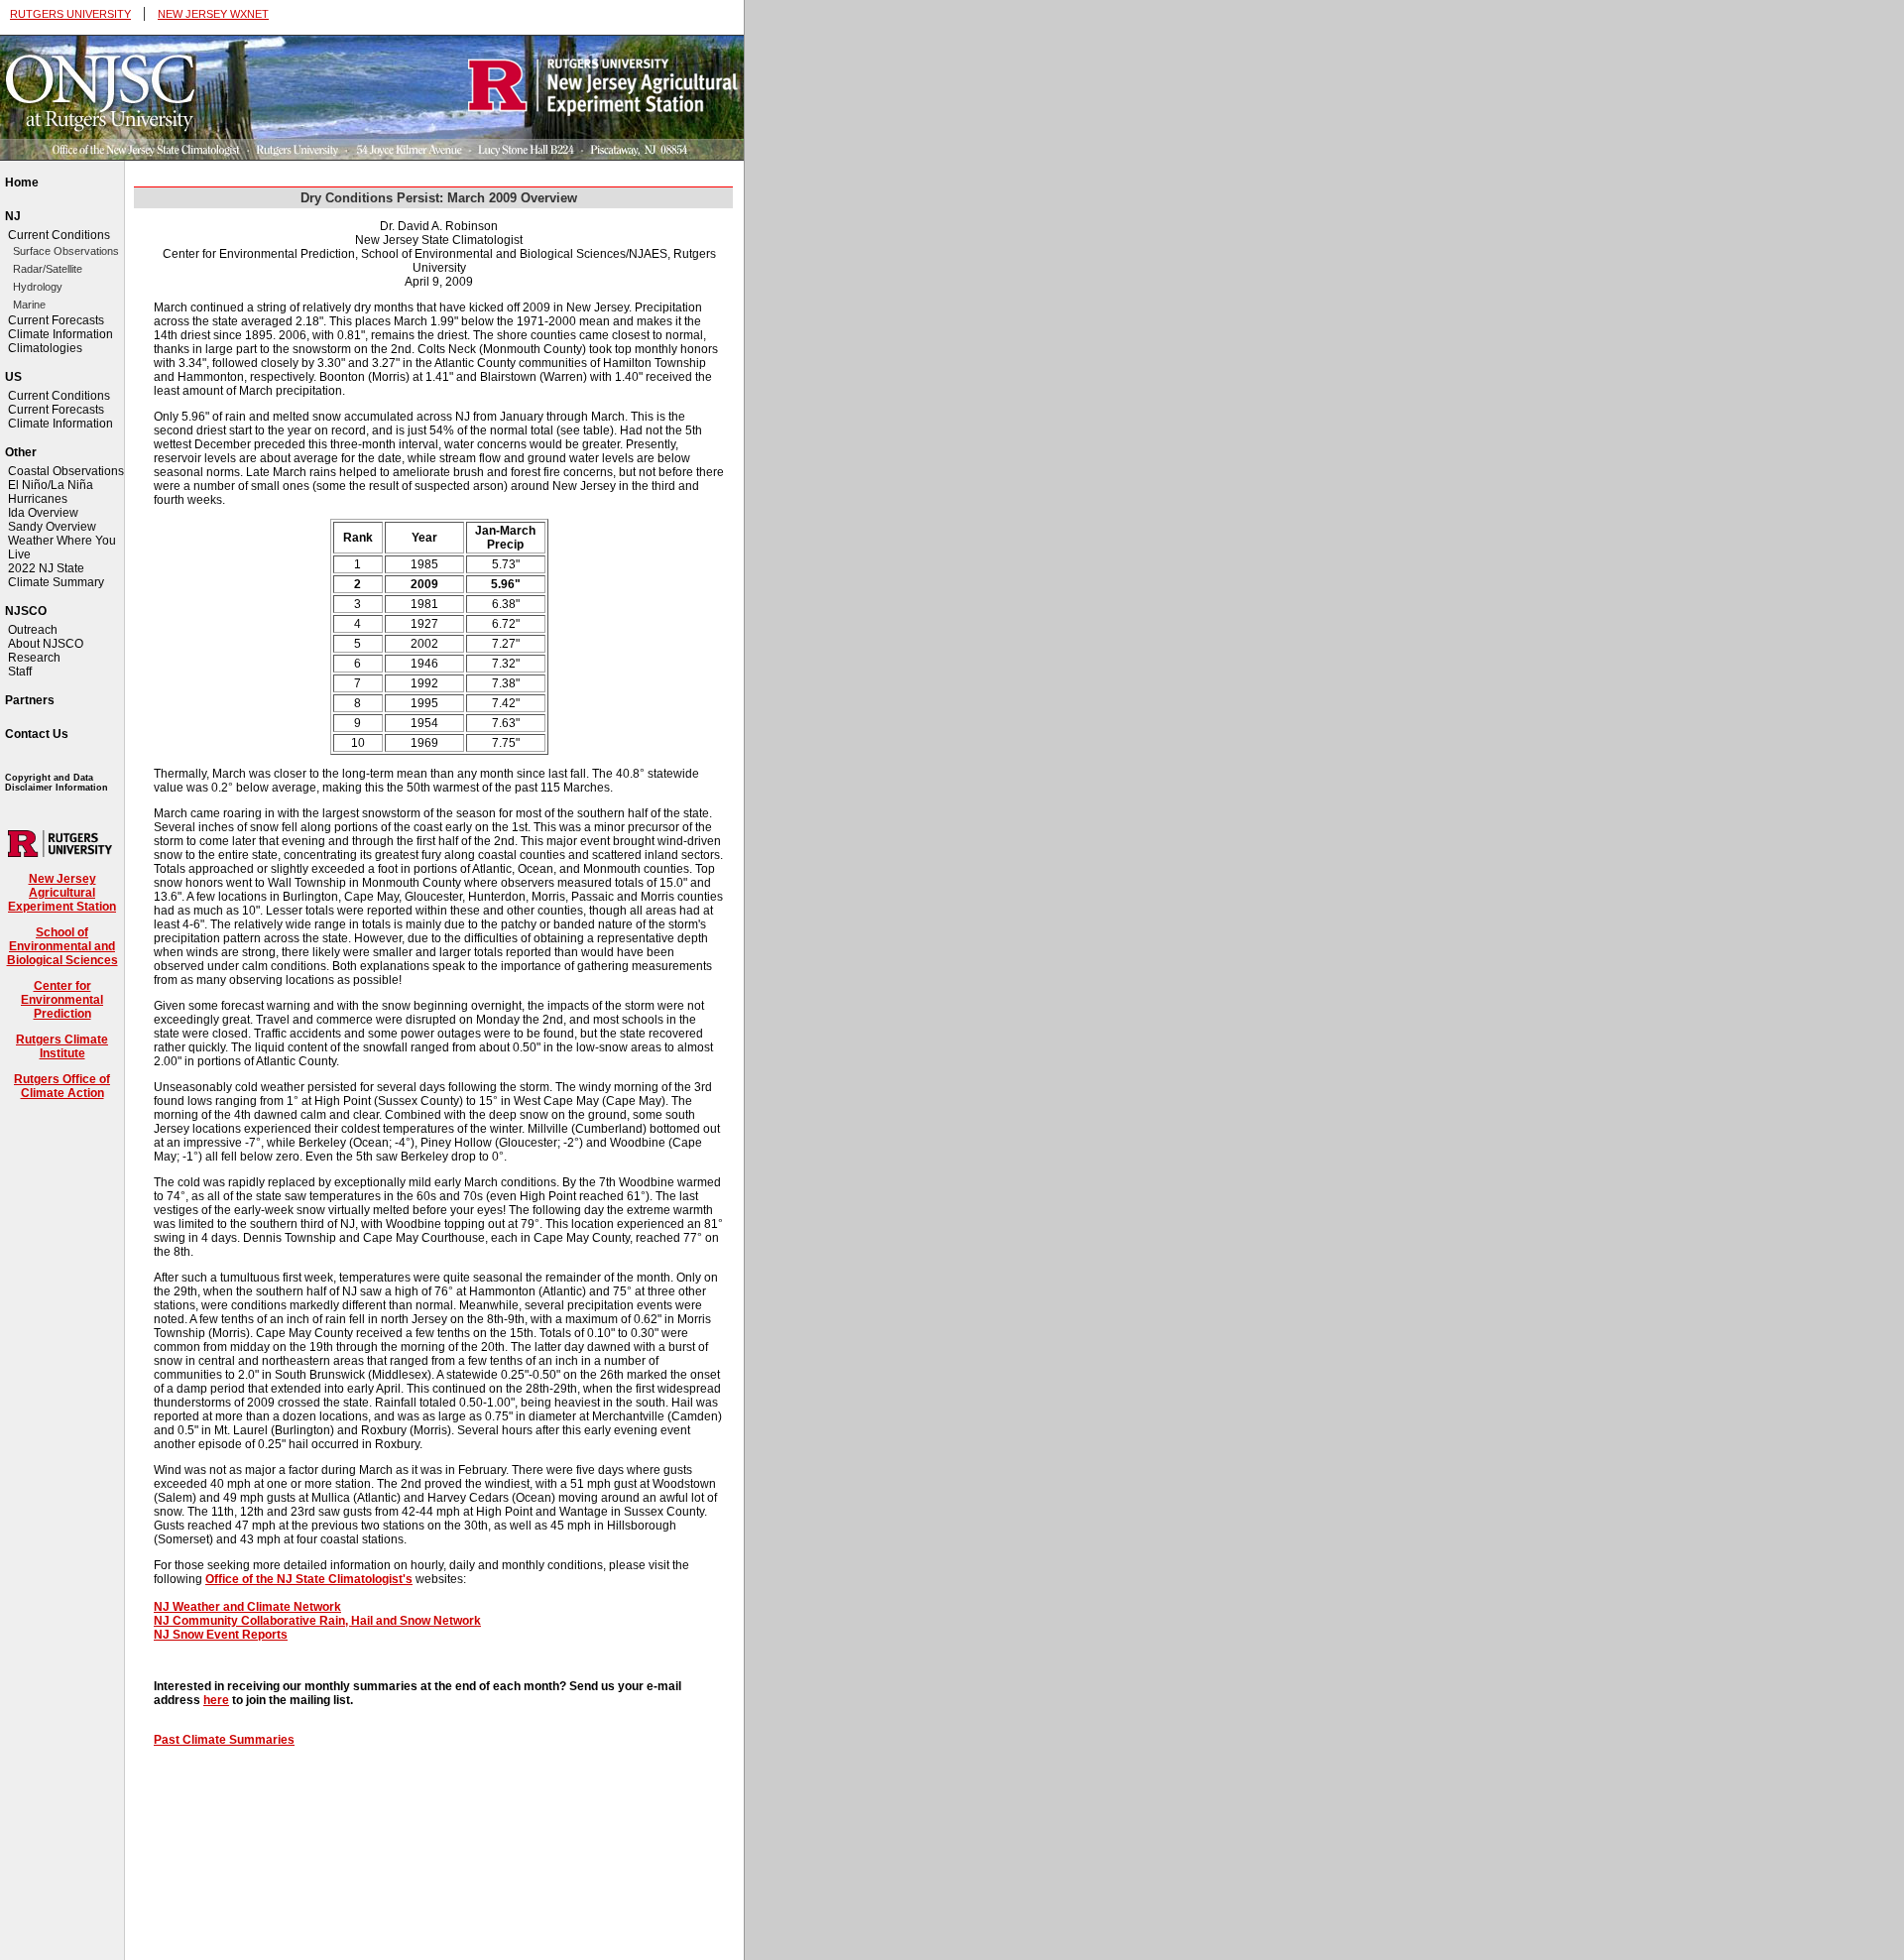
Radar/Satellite (48, 269)
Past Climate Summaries (224, 1740)
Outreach (33, 630)
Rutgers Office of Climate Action (62, 1086)
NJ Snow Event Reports (221, 1635)
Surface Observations (66, 251)
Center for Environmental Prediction (62, 1000)
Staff (20, 672)
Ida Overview (43, 513)
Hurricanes (38, 499)
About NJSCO (46, 644)
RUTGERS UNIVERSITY (70, 14)
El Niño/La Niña (51, 485)
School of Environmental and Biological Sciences (62, 946)
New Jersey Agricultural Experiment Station (62, 893)
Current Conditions (59, 235)
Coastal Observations (66, 471)
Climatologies (45, 348)
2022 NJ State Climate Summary (56, 575)
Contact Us (37, 734)
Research (34, 658)
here (216, 1700)
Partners (30, 700)
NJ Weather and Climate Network (247, 1607)
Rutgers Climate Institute (62, 1046)
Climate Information (60, 334)
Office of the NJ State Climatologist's (309, 1579)
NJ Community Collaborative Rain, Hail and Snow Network (317, 1621)
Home (22, 183)
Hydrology (38, 287)
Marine (29, 305)
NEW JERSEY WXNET (213, 14)
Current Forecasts (56, 320)
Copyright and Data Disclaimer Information (57, 783)
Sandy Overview (52, 527)
